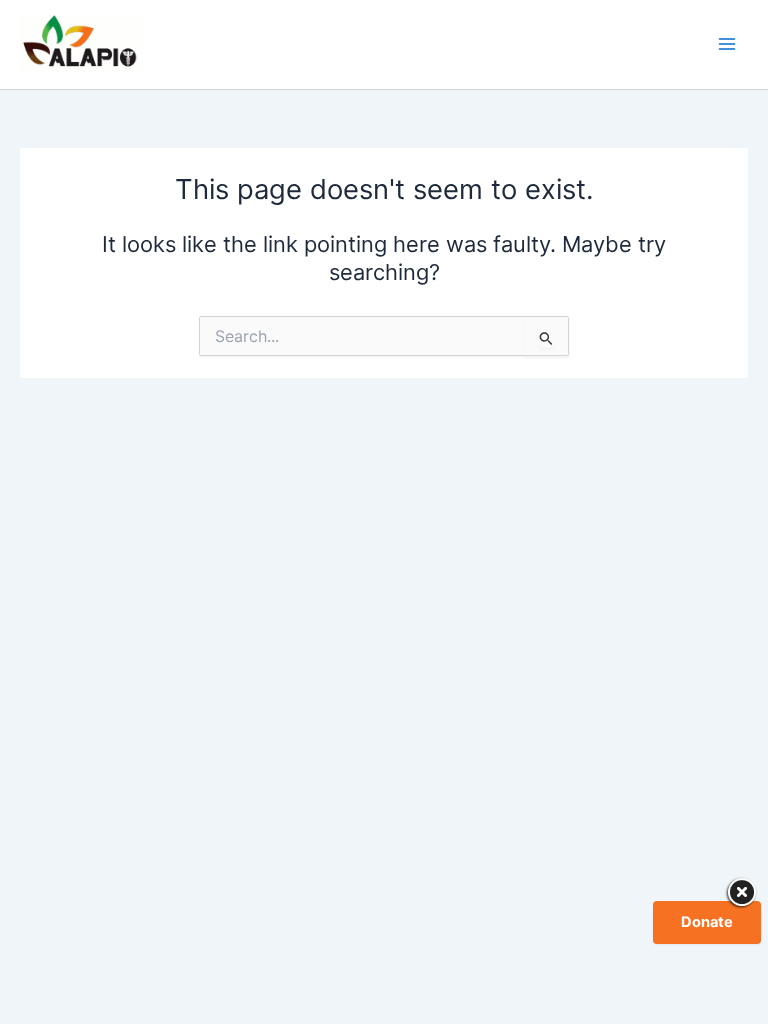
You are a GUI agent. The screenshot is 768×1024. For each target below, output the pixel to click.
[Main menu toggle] (727, 44)
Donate (707, 922)
